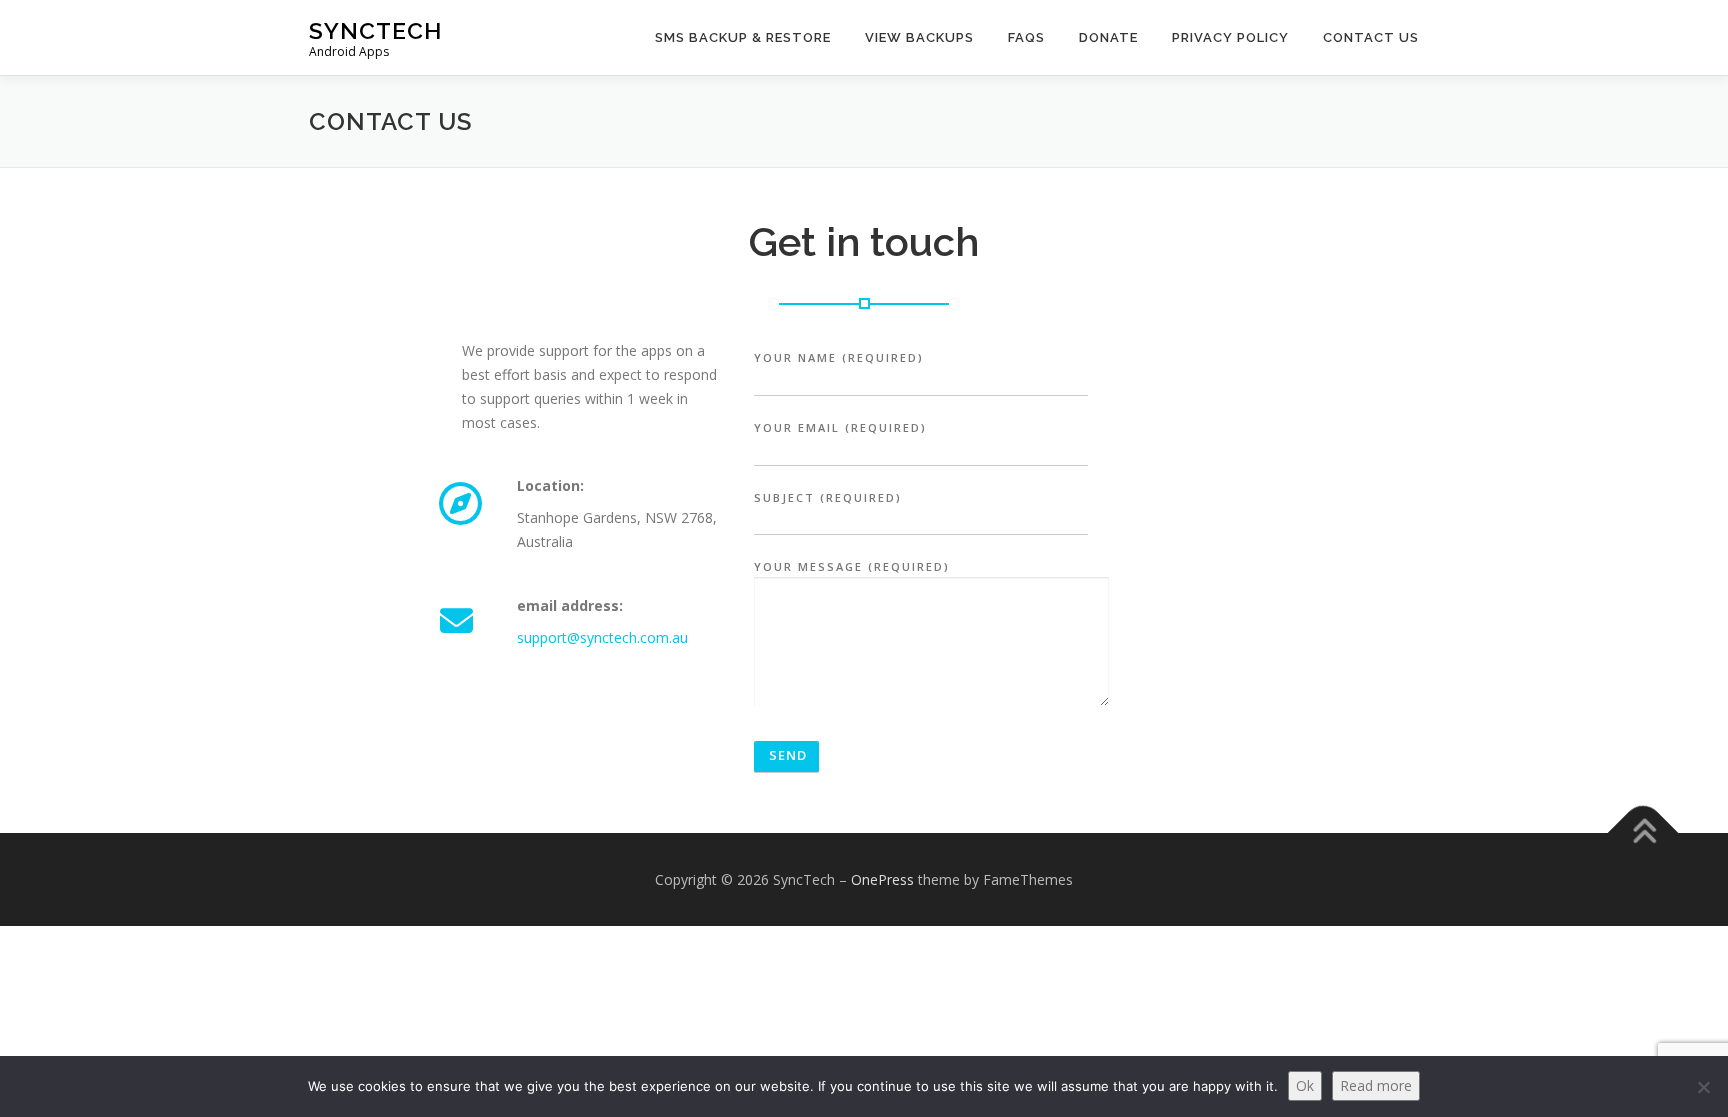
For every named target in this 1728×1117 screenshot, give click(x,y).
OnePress (882, 879)
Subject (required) (828, 497)
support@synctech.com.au (602, 637)
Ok (1305, 1085)
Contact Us (1371, 37)
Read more (1376, 1085)
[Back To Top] (1643, 832)
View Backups (919, 37)
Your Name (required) (839, 357)
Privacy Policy (1230, 37)
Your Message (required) (852, 566)
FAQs (1026, 37)
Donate (1108, 37)
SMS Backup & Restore (743, 37)
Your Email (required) (840, 427)
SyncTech (375, 30)
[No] (1703, 1087)
